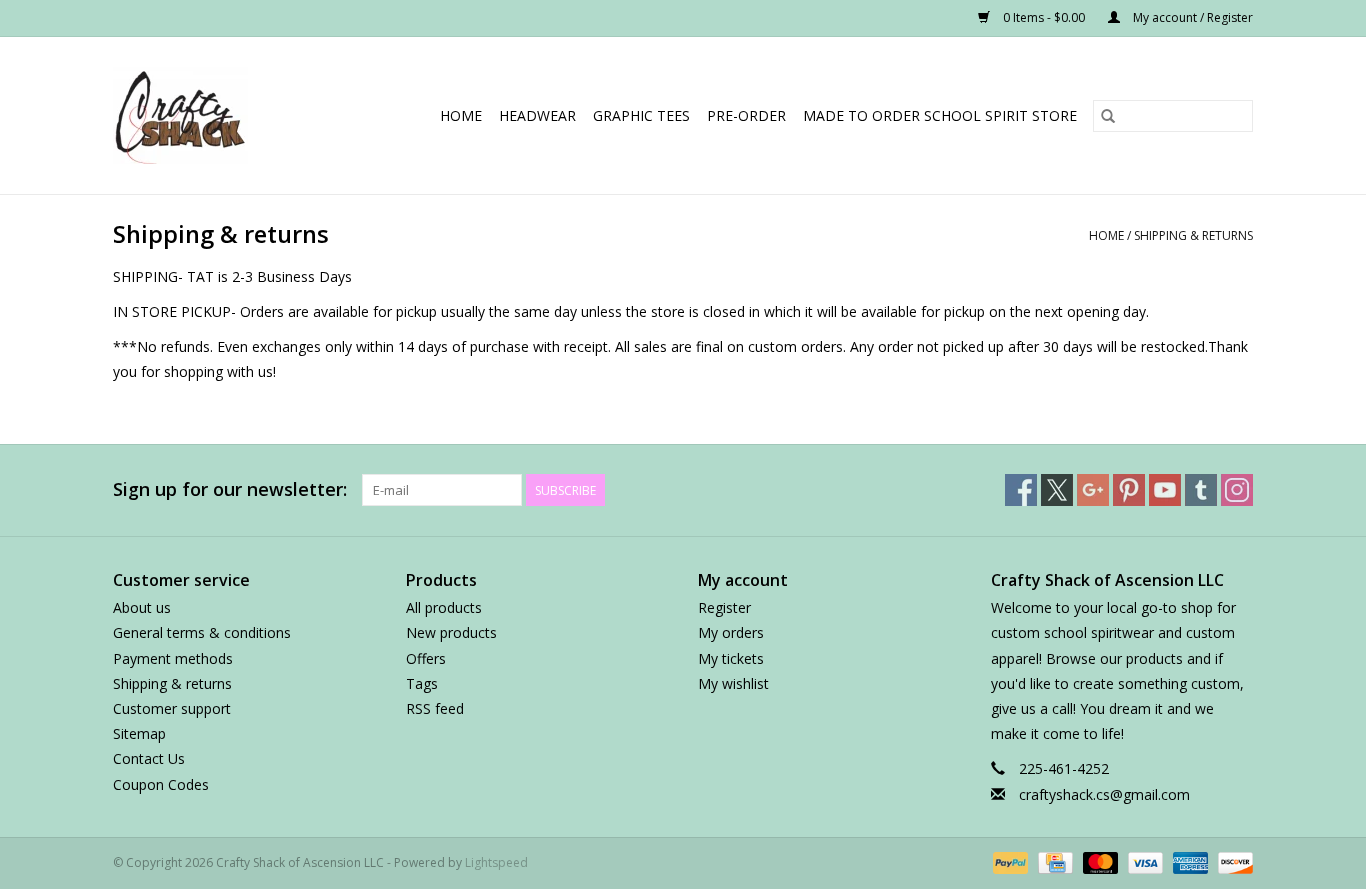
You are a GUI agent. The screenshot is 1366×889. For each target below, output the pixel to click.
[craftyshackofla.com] (193, 115)
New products (451, 632)
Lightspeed (496, 862)
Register (724, 607)
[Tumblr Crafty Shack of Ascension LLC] (1201, 490)
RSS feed (435, 708)
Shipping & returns (1193, 235)
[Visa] (1143, 861)
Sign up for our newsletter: (230, 489)
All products (444, 607)
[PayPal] (1008, 861)
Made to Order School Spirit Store (940, 115)
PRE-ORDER (746, 115)
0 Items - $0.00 (1044, 17)
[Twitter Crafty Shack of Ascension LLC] (1057, 490)
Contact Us (149, 758)
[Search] (1108, 116)
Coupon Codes (161, 784)
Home (461, 115)
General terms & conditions (202, 632)
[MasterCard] (1098, 861)
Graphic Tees (641, 115)
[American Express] (1188, 861)
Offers (426, 658)
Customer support (172, 708)
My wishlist (733, 683)
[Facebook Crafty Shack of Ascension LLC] (1021, 490)
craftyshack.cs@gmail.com (1104, 794)
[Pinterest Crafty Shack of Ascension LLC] (1129, 490)
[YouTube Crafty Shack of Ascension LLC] (1165, 490)
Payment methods (173, 658)
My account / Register (1191, 17)
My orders (731, 632)
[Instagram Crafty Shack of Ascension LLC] (1237, 490)
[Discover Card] (1232, 861)
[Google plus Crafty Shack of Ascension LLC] (1093, 490)
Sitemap (139, 733)
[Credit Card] (1053, 861)
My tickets (731, 658)
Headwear (537, 115)
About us (142, 607)
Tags (422, 683)
